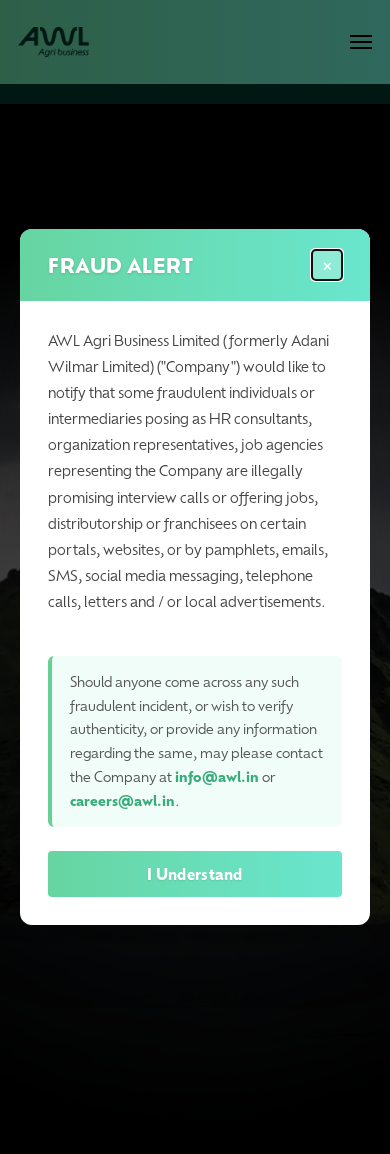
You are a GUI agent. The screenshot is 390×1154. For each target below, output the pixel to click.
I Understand (195, 874)
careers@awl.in (122, 800)
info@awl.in (217, 776)
